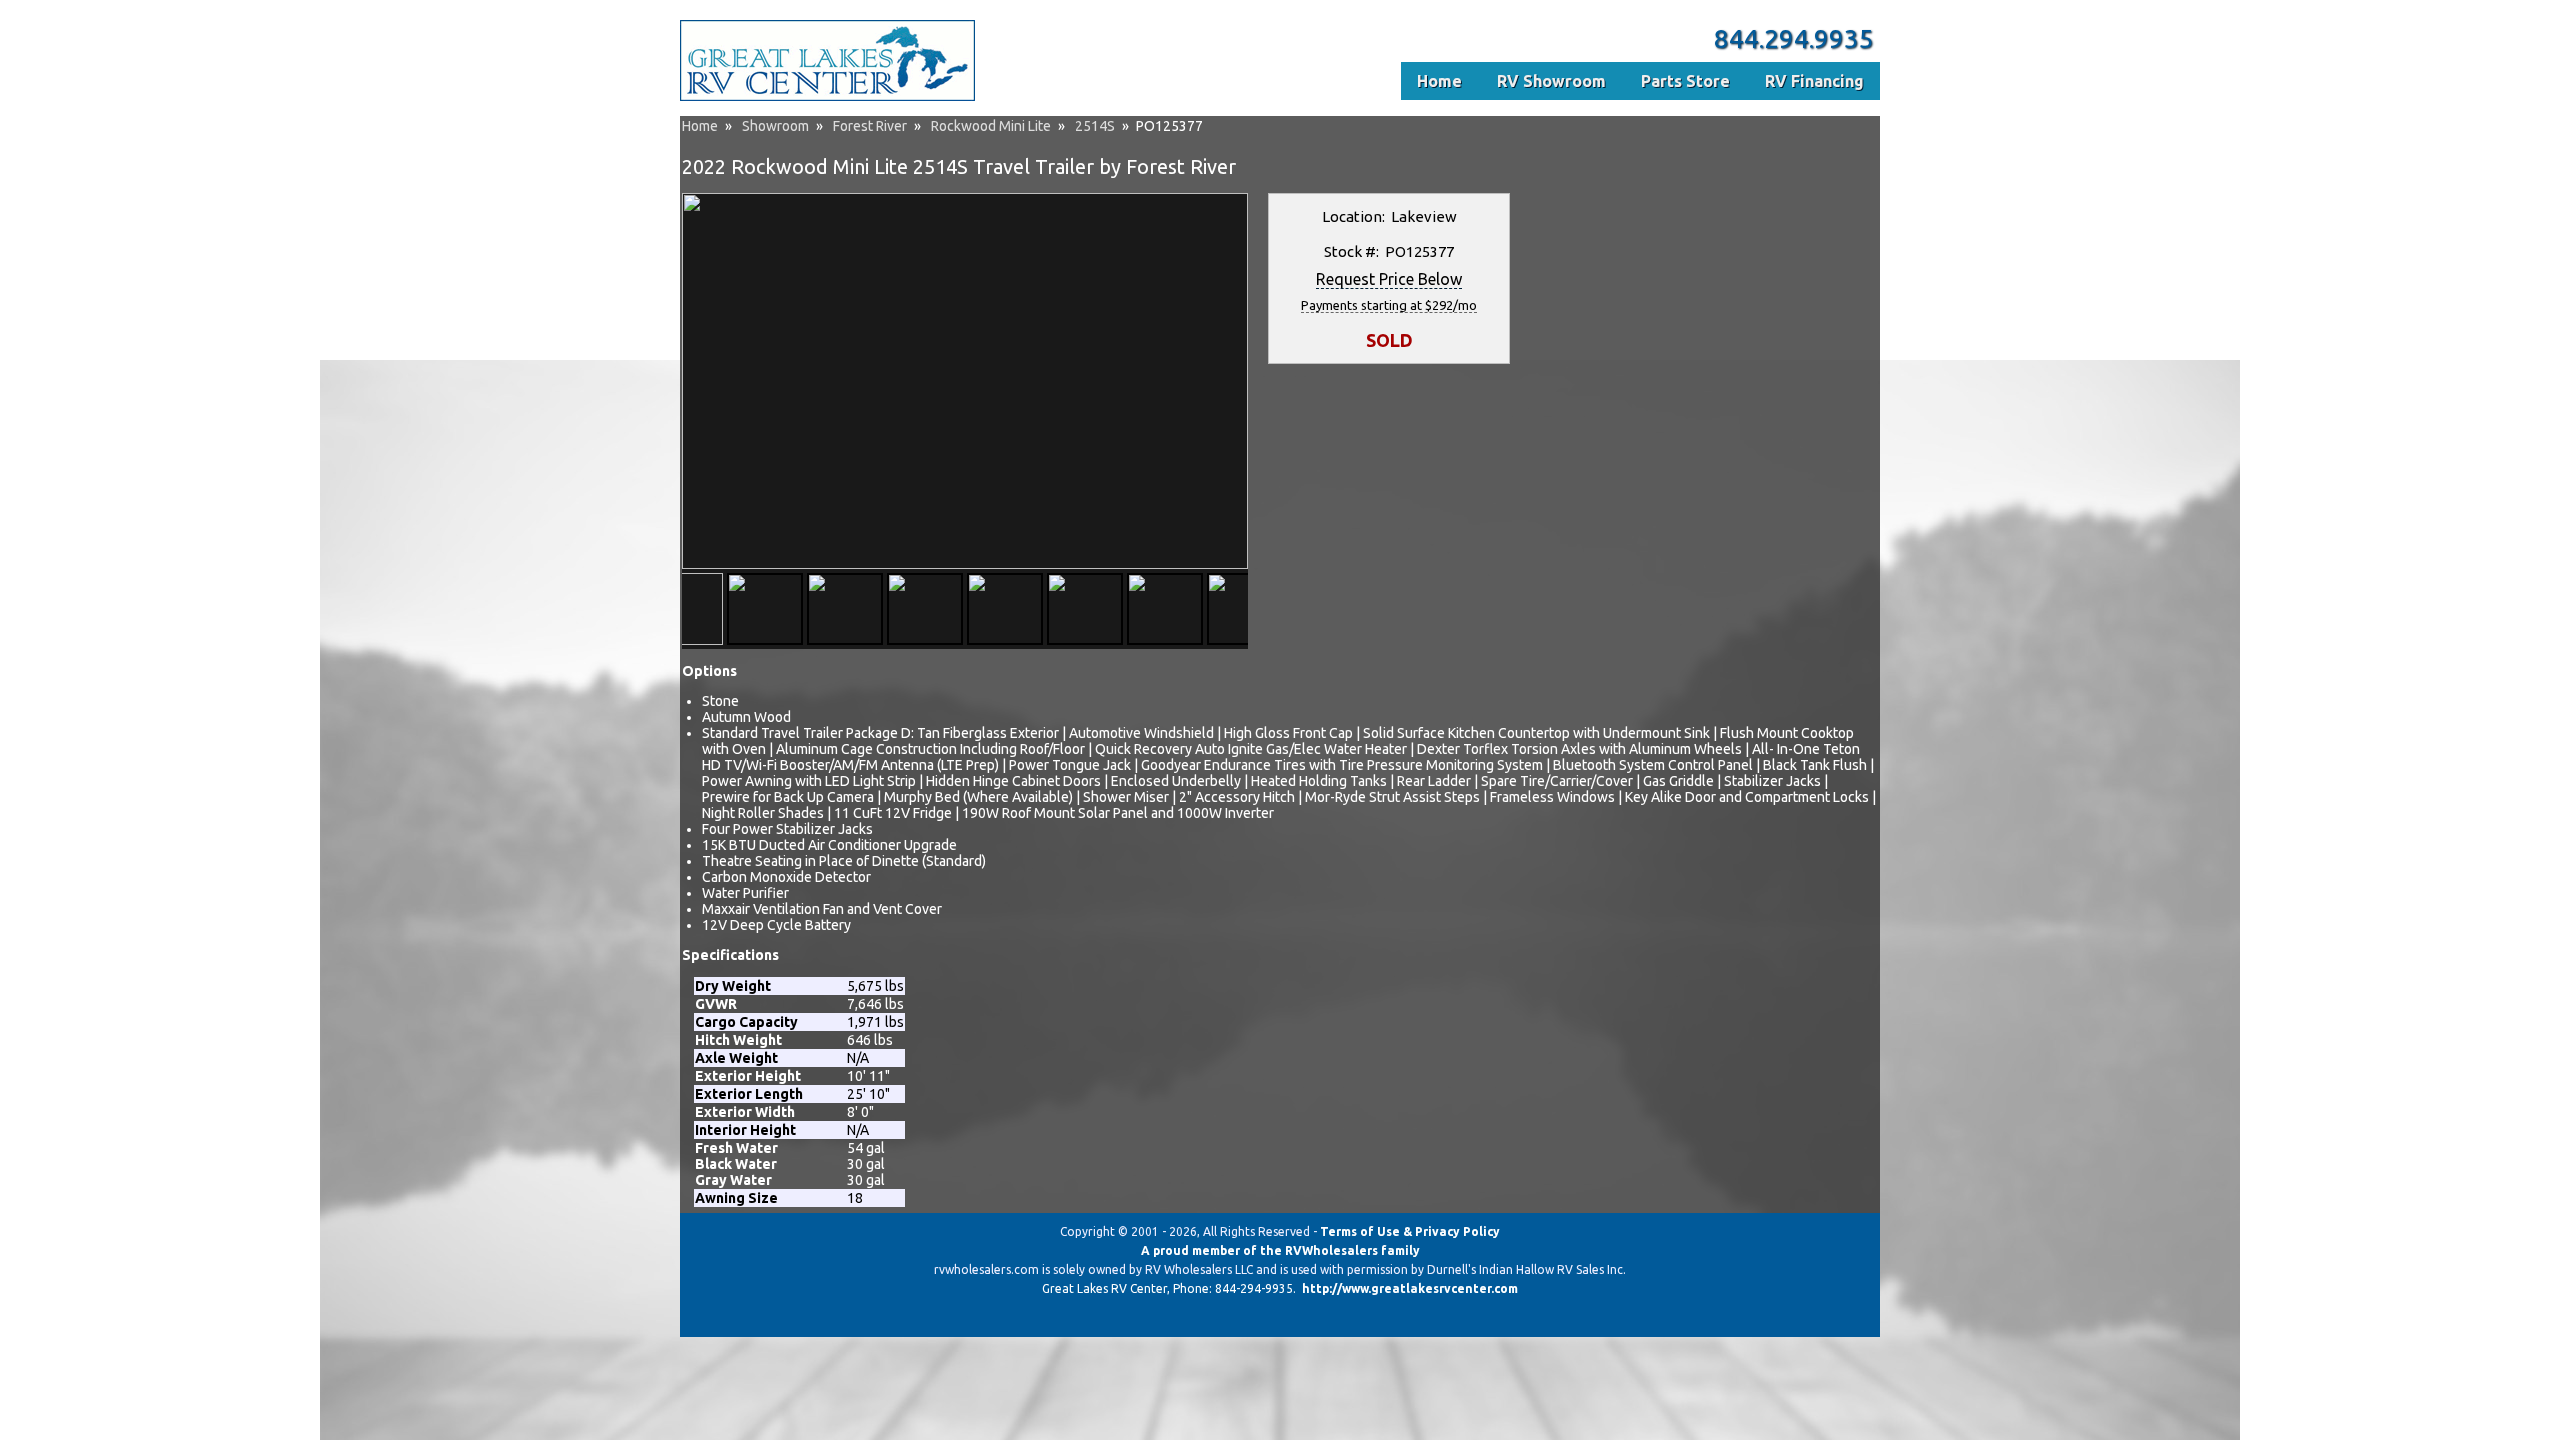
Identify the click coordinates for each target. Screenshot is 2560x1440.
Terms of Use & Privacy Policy (1410, 1231)
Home (700, 126)
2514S (1095, 126)
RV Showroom (1551, 81)
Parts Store (1685, 81)
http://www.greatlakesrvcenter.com (1410, 1288)
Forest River (870, 126)
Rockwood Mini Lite (991, 126)
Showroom (775, 126)
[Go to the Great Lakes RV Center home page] (827, 97)
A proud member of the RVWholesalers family (1280, 1250)
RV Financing (1814, 81)
